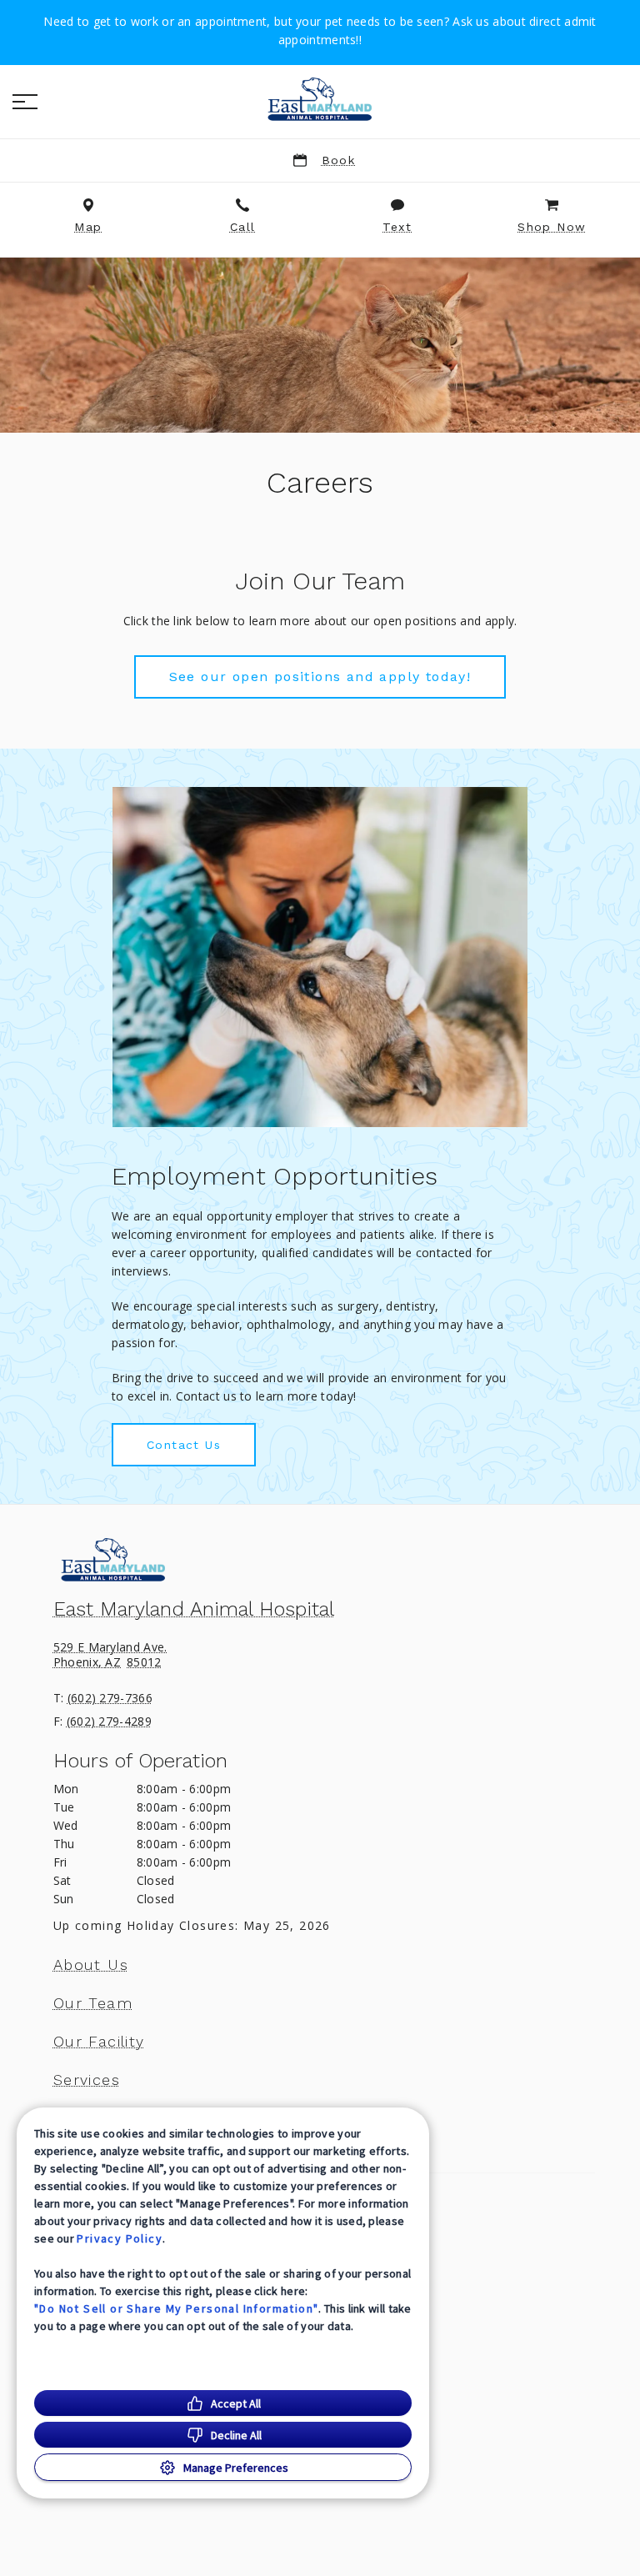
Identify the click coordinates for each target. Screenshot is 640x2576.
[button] (25, 102)
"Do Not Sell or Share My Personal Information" (176, 2308)
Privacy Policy (120, 2238)
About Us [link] (91, 1965)
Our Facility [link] (99, 2042)
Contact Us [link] (184, 1445)
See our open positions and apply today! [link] (320, 677)
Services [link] (87, 2080)
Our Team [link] (93, 2003)
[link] (320, 99)
